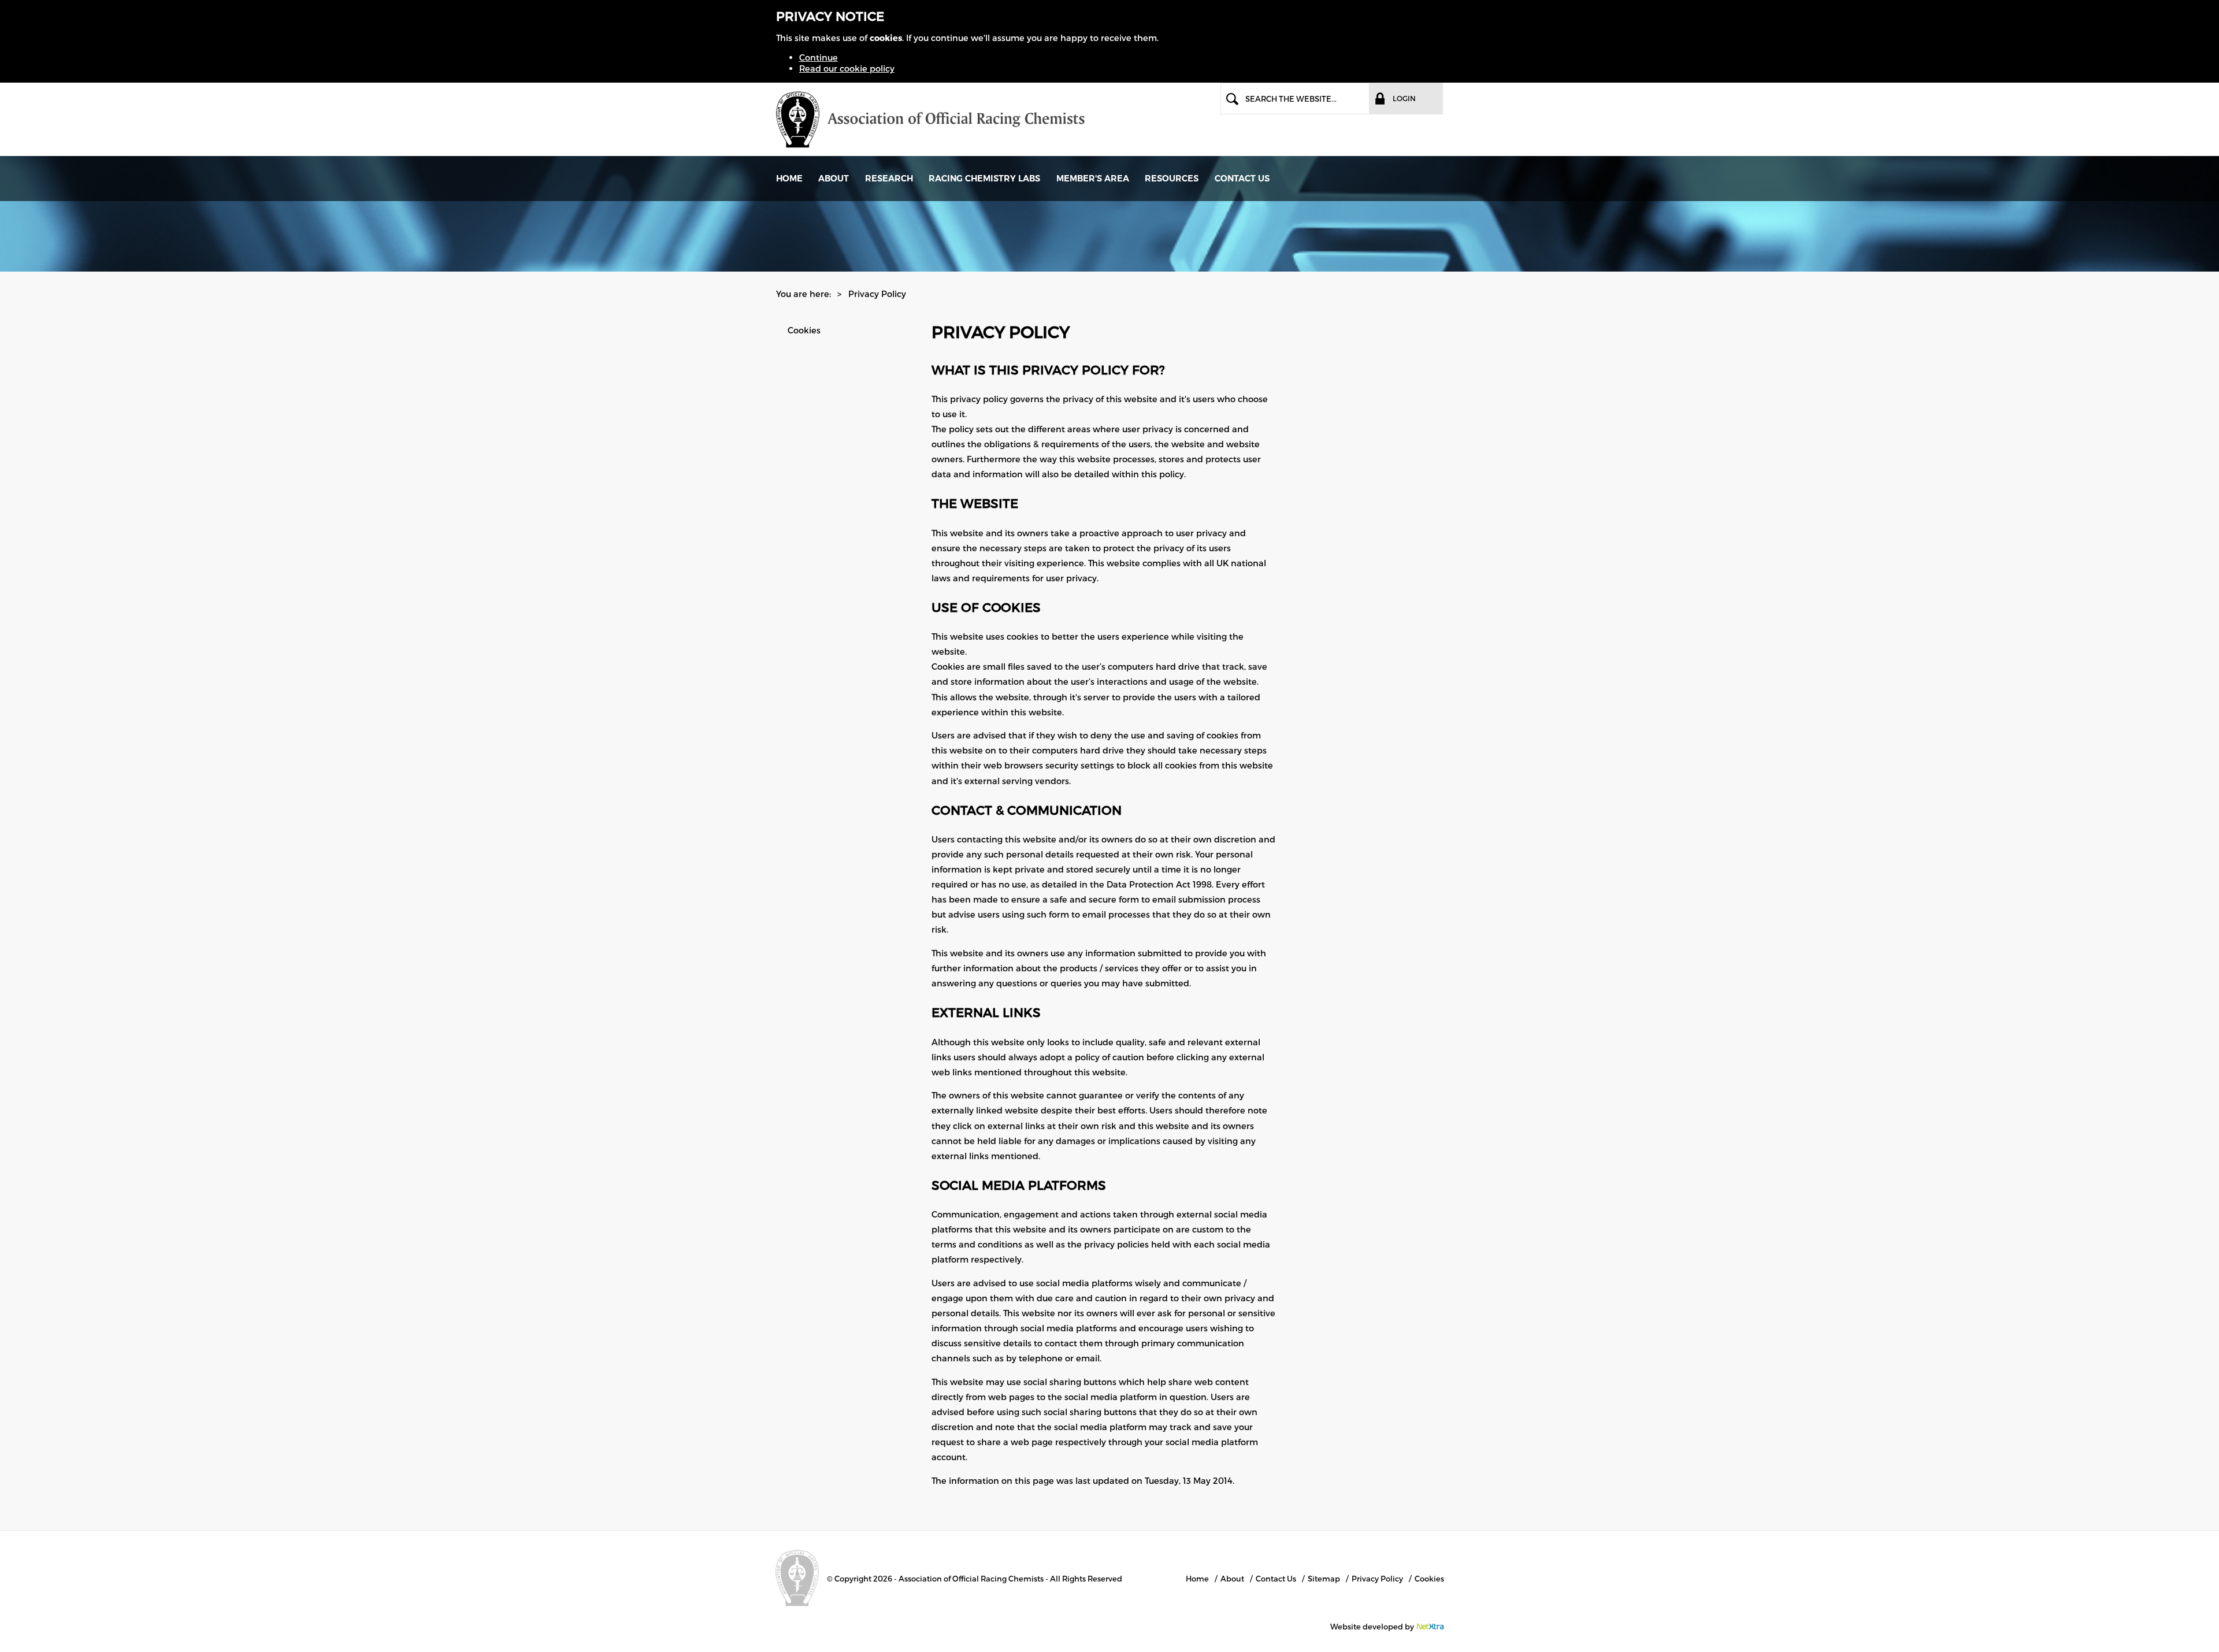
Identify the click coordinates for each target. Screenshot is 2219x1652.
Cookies (804, 330)
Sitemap (1324, 1579)
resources (1172, 179)
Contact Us (1242, 179)
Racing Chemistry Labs (984, 179)
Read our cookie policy (847, 68)
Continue (819, 57)
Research (889, 179)
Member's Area (1093, 179)
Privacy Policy (1377, 1579)
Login (1404, 98)
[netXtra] (1430, 1627)
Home (789, 179)
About (834, 179)
